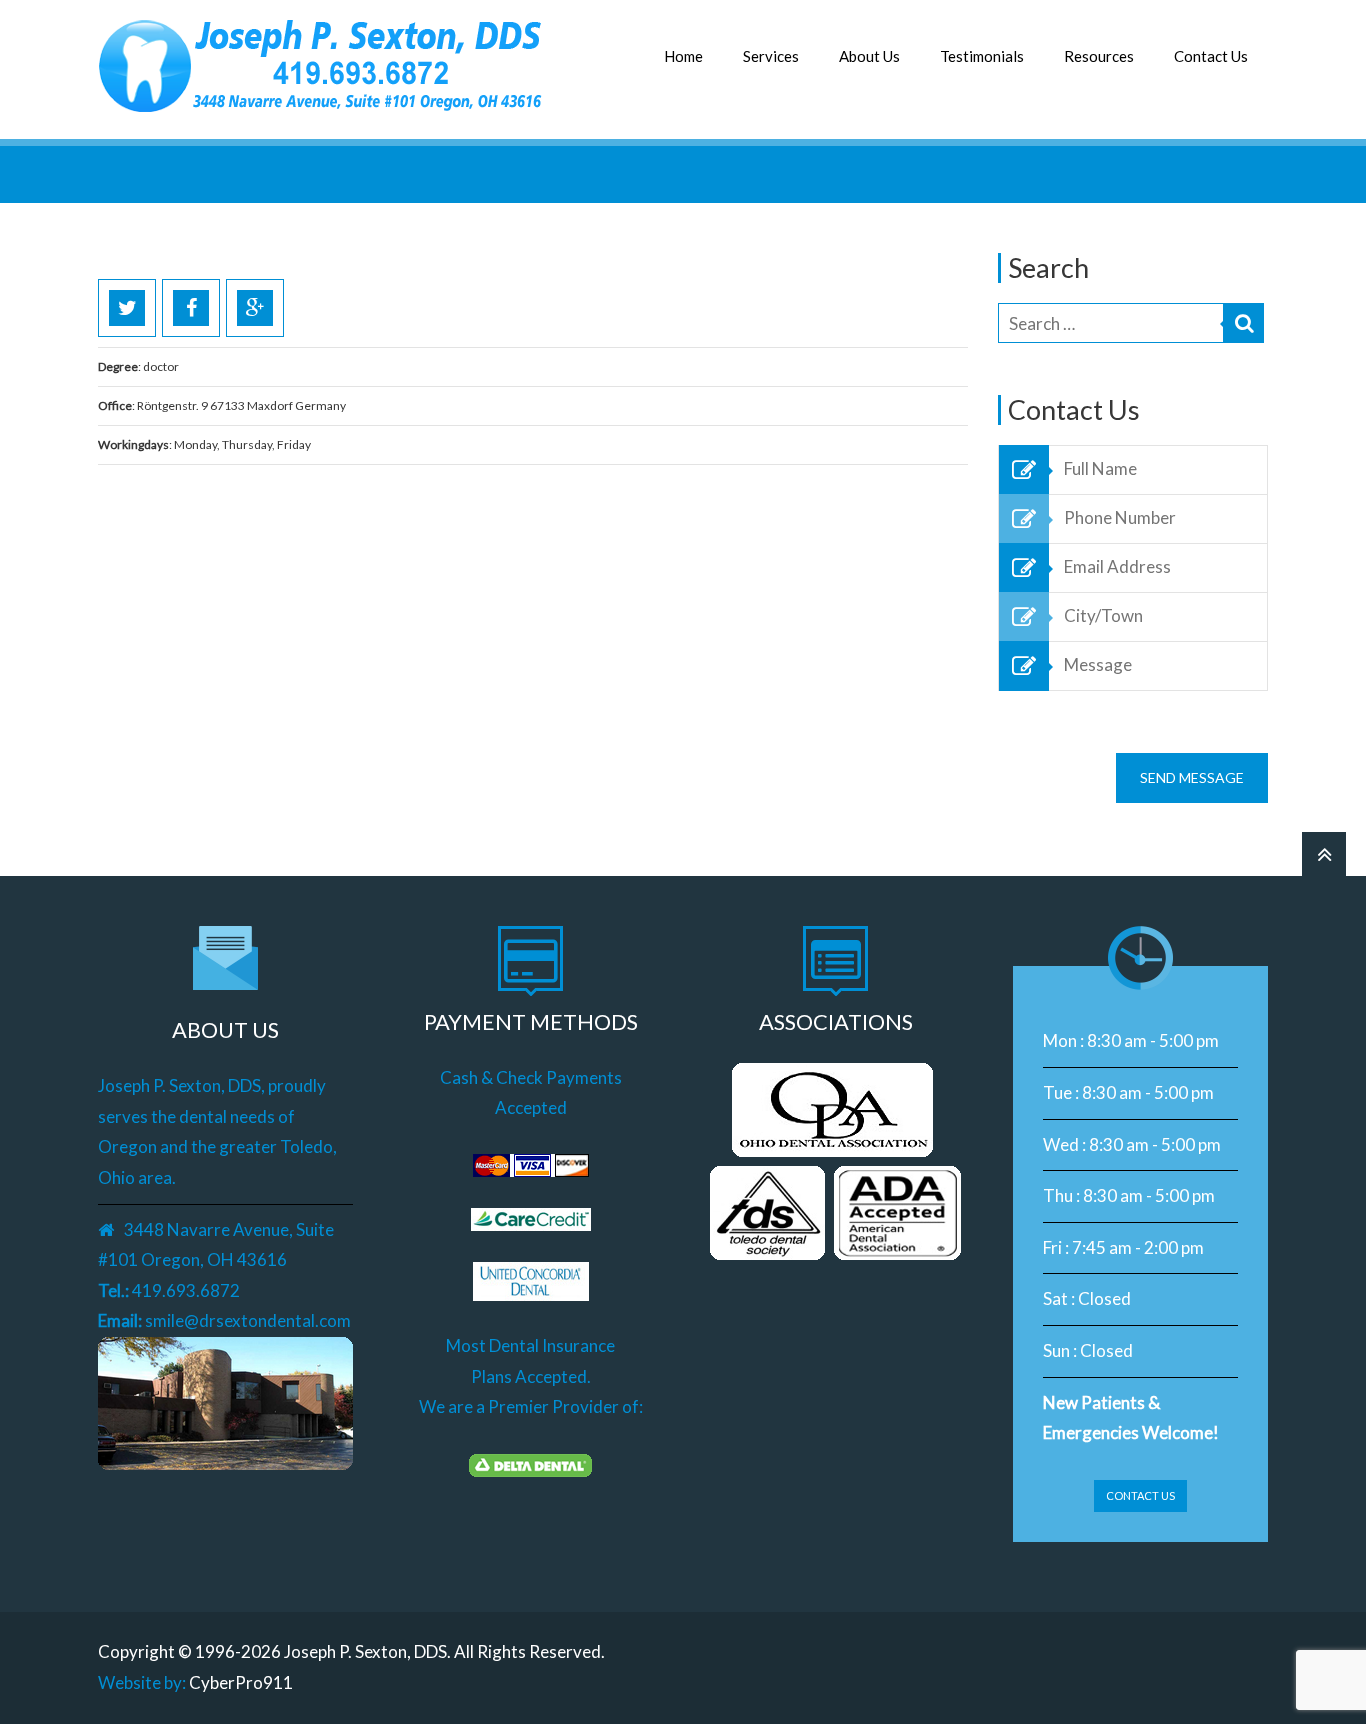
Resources (1099, 56)
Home (683, 56)
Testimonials (982, 56)
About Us (869, 56)
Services (771, 56)
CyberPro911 (241, 1682)
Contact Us (1211, 56)
